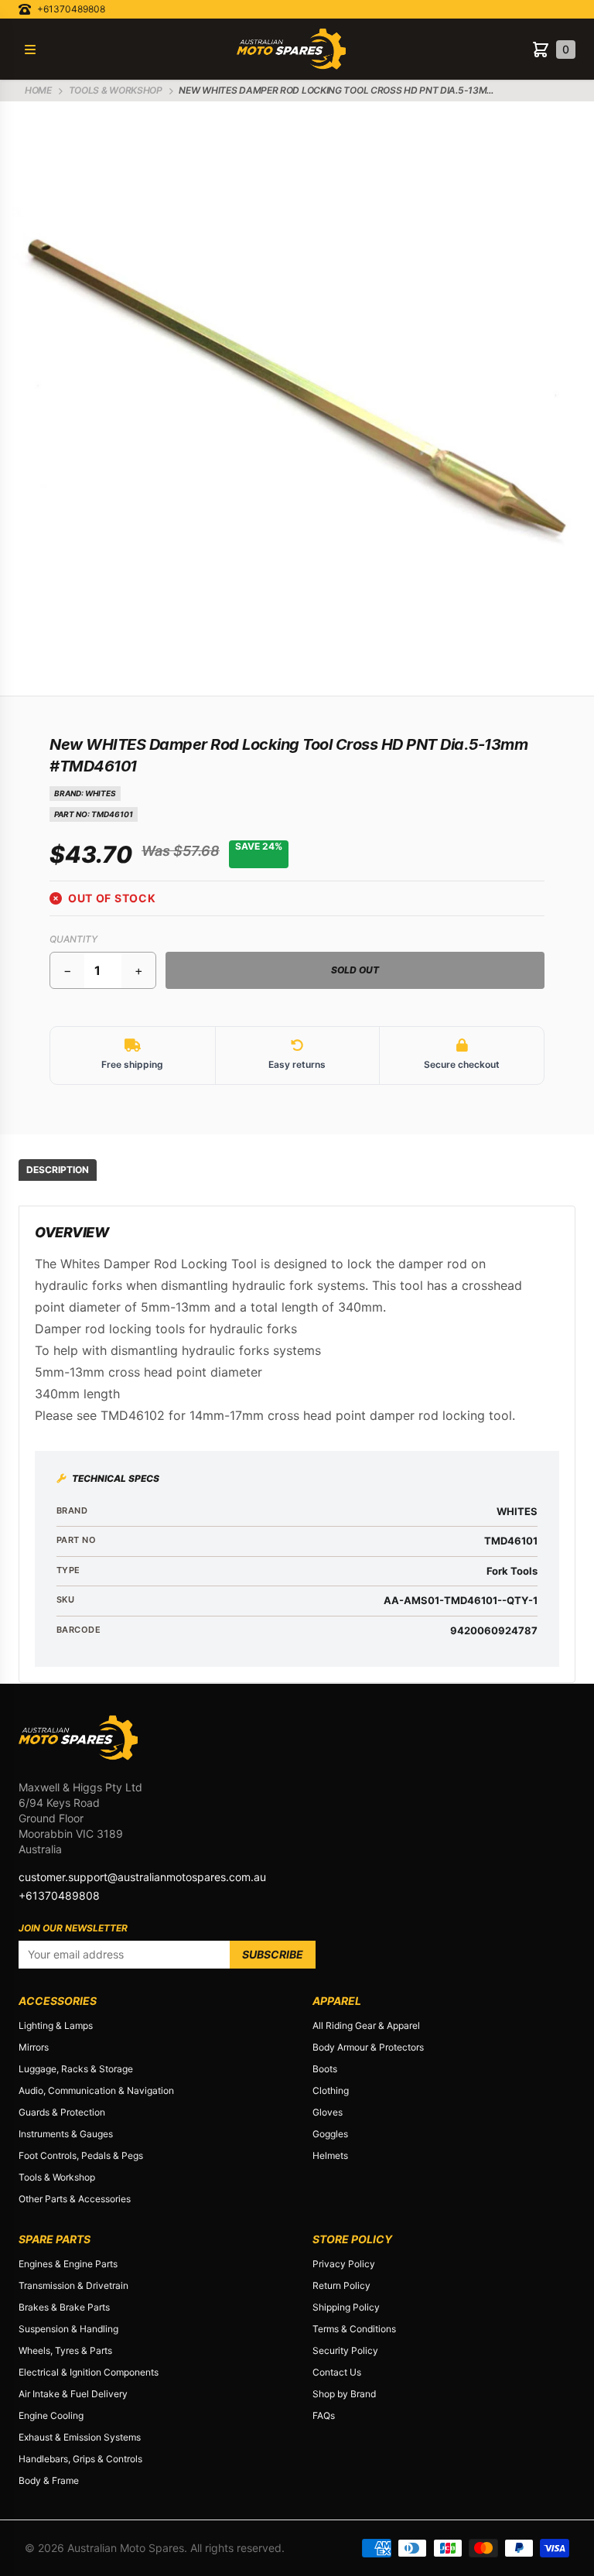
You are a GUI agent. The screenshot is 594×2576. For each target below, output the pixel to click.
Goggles (330, 2134)
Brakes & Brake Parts (64, 2307)
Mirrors (34, 2047)
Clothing (331, 2090)
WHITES (101, 793)
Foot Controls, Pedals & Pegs (81, 2155)
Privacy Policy (344, 2264)
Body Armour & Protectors (368, 2047)
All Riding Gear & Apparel (366, 2025)
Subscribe (273, 1954)
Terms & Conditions (354, 2329)
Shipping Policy (346, 2307)
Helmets (330, 2155)
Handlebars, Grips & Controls (80, 2459)
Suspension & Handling (68, 2329)
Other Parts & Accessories (75, 2199)
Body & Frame (49, 2480)
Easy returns (297, 1064)
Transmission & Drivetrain (73, 2285)
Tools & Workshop (57, 2177)
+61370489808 (71, 9)
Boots (325, 2069)
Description (58, 1170)
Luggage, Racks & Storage (76, 2069)
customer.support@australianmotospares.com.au (142, 1877)
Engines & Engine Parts (68, 2264)
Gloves (328, 2112)
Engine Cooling (51, 2415)
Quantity (73, 939)
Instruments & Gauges (66, 2134)
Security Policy (345, 2350)
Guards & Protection (62, 2112)
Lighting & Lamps (56, 2025)
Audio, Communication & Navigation (96, 2090)
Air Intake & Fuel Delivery (73, 2394)
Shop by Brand (344, 2394)
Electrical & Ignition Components (89, 2372)
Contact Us (337, 2372)
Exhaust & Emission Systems (80, 2437)
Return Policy (341, 2285)
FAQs (324, 2415)
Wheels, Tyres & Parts (65, 2350)
